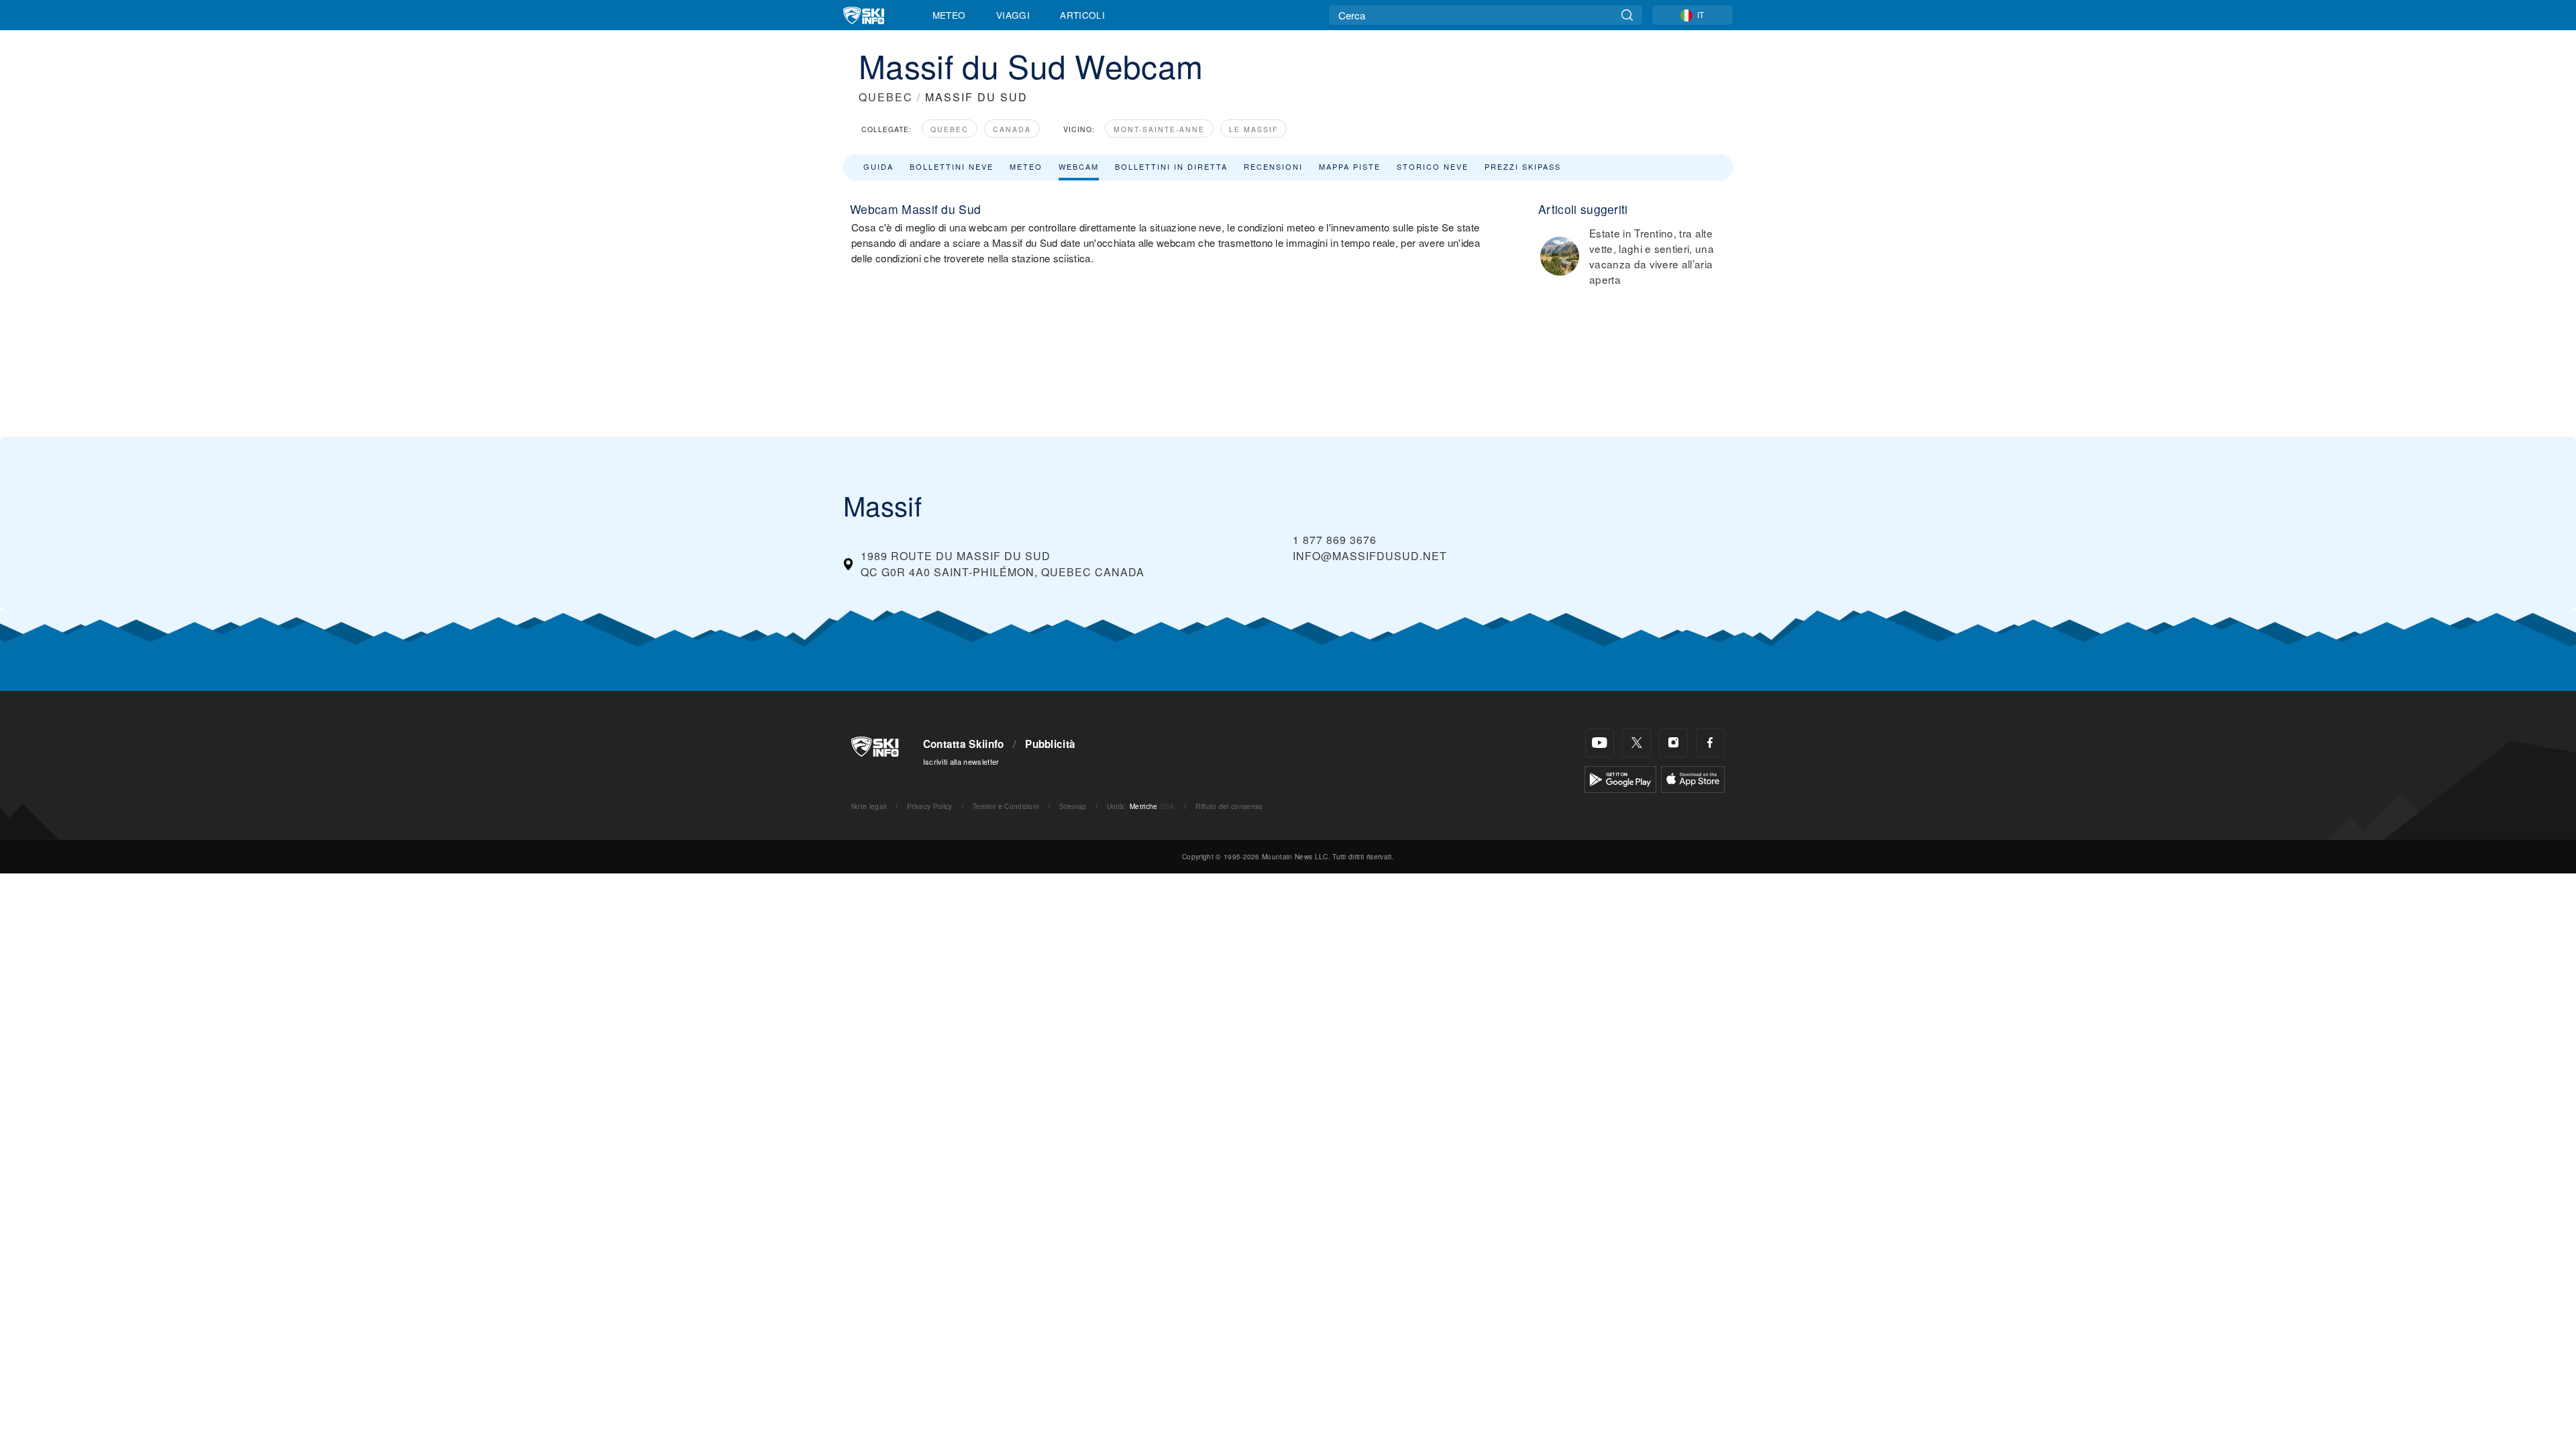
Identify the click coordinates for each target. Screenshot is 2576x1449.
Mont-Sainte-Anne (1159, 129)
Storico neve (1433, 166)
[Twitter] (1636, 743)
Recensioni (1273, 166)
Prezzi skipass (1523, 166)
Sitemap (1073, 806)
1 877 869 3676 (1335, 540)
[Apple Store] (1693, 778)
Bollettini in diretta (1171, 166)
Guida (878, 166)
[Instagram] (1673, 743)
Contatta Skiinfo (964, 744)
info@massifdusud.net (1370, 556)
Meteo (949, 15)
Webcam (1079, 166)
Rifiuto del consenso (1229, 806)
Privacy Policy (929, 806)
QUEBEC (886, 97)
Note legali (869, 806)
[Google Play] (1620, 778)
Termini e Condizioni (1006, 806)
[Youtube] (1600, 743)
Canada (1012, 129)
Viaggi (1013, 15)
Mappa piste (1350, 166)
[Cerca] (1627, 15)
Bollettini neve (952, 166)
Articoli (1082, 15)
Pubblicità (1050, 744)
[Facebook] (1710, 743)
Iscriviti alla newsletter (961, 761)
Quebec (950, 129)
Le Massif (1253, 129)
